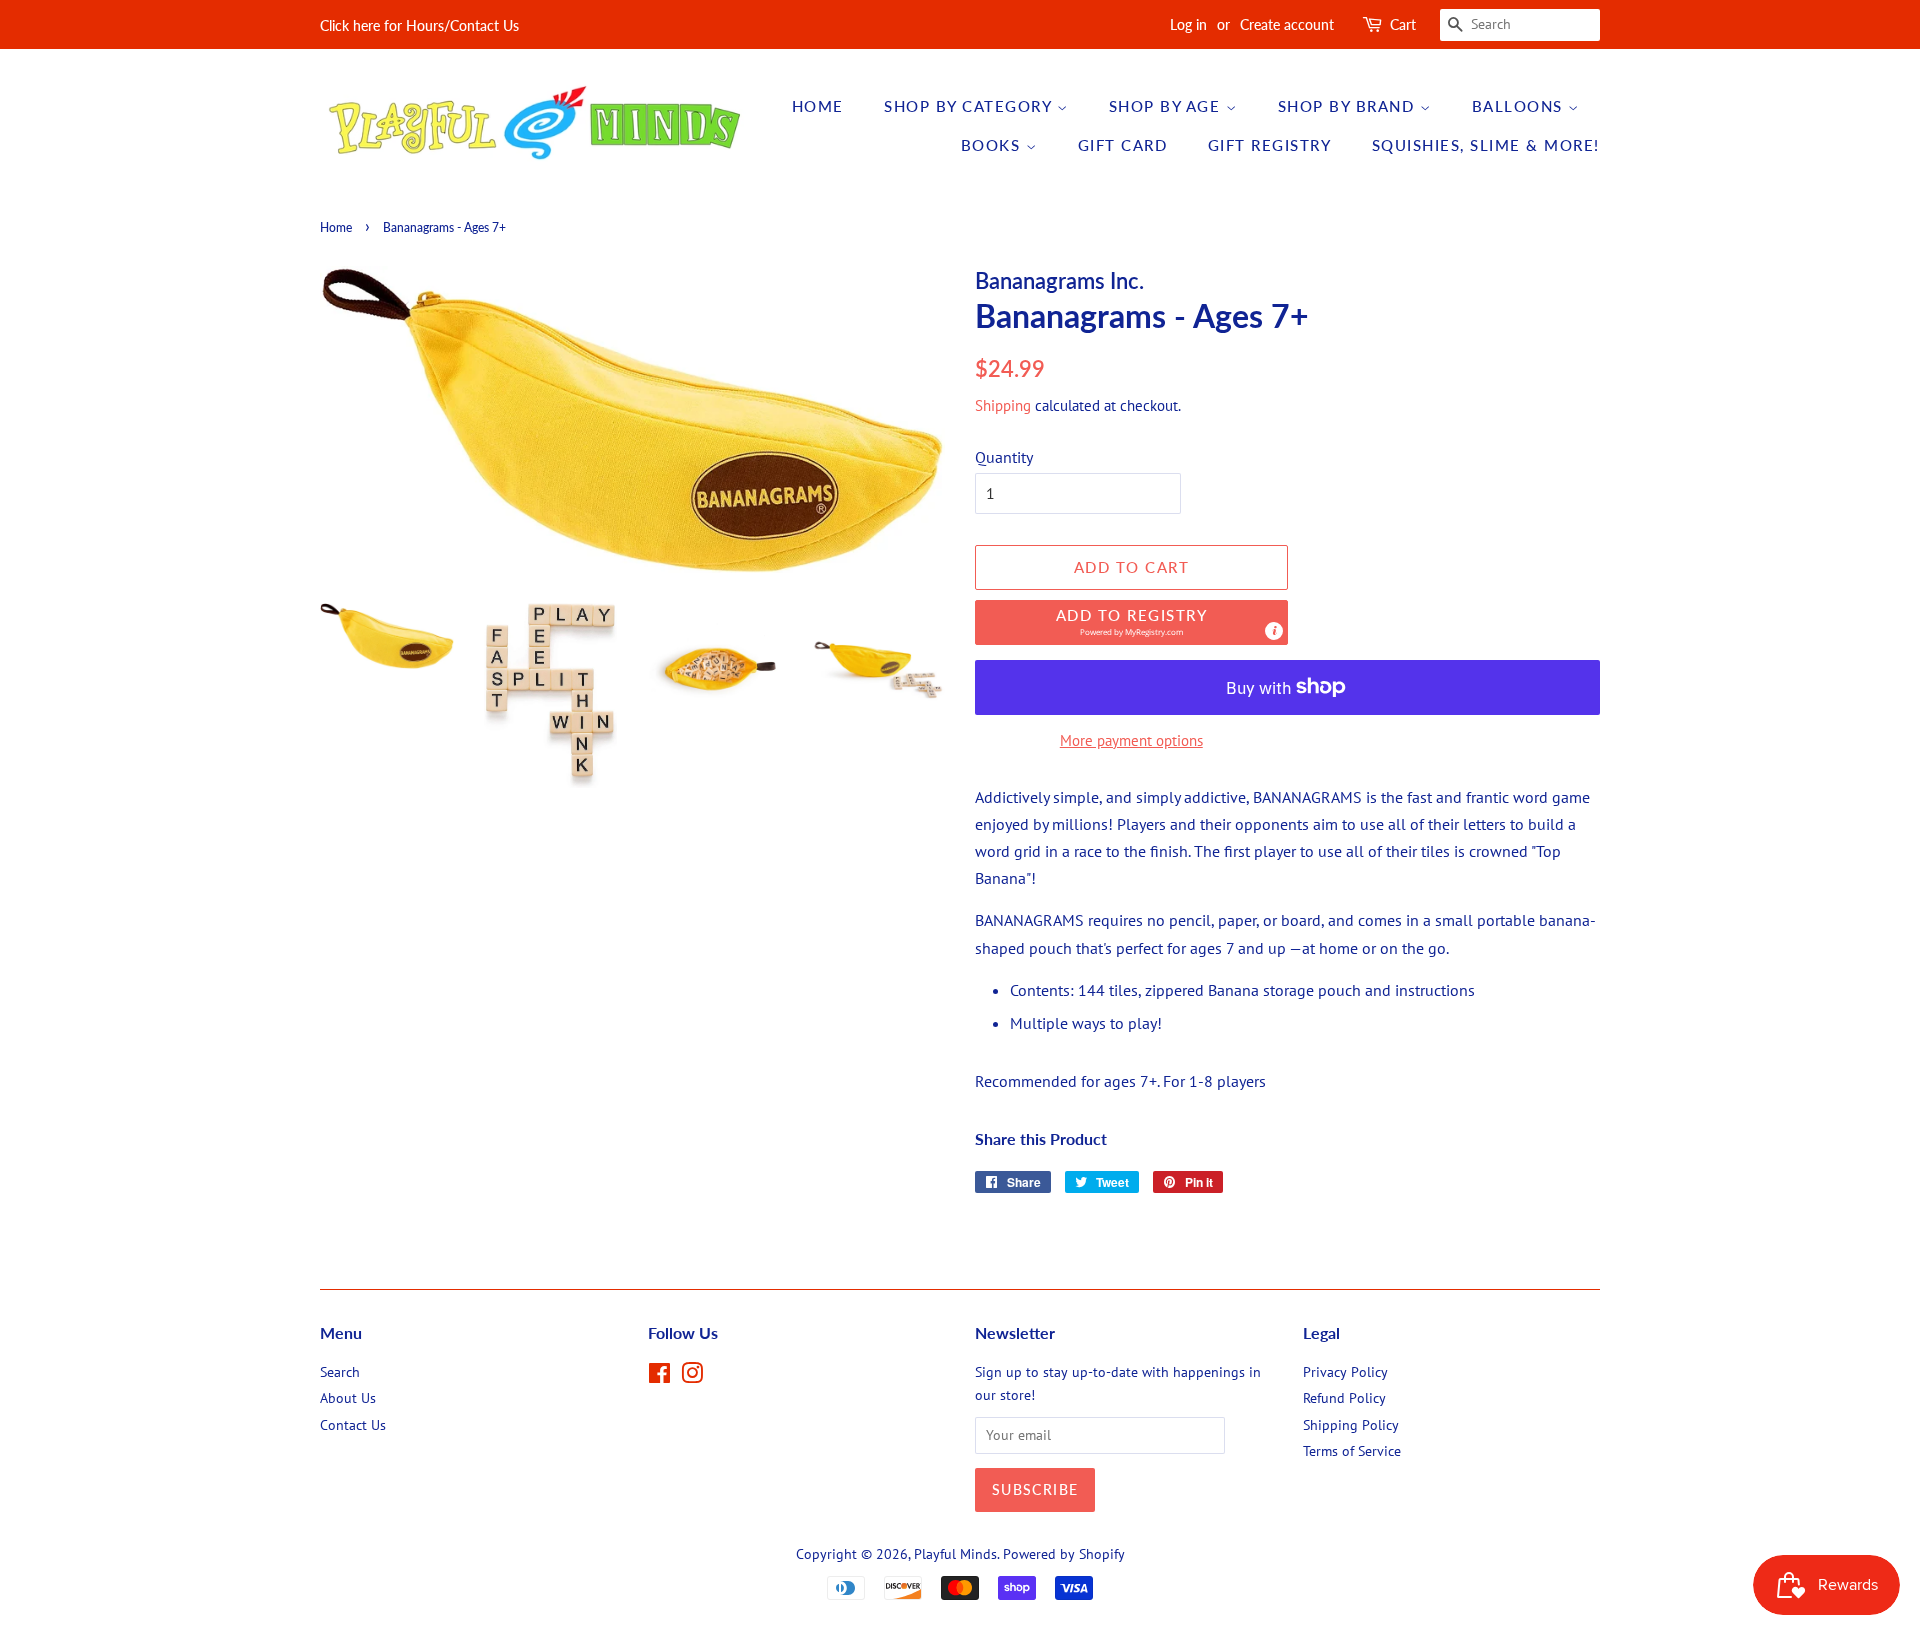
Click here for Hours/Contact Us (419, 25)
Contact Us (353, 1425)
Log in (1188, 24)
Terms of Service (1352, 1451)
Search (340, 1372)
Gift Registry (1270, 145)
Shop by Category (970, 106)
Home (818, 106)
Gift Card (1123, 145)
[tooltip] (1274, 631)
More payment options (1131, 740)
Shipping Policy (1351, 1425)
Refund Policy (1344, 1398)
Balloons (1520, 106)
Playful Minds (955, 1554)
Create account (1287, 24)
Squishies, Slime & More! (1486, 145)
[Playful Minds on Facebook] (659, 1377)
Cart (1403, 24)
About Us (348, 1398)
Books (993, 145)
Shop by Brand (1349, 106)
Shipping (1003, 405)
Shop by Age (1167, 106)
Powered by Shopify (1064, 1554)
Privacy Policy (1345, 1372)
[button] (1131, 622)
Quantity (1004, 457)
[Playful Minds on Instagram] (692, 1377)
